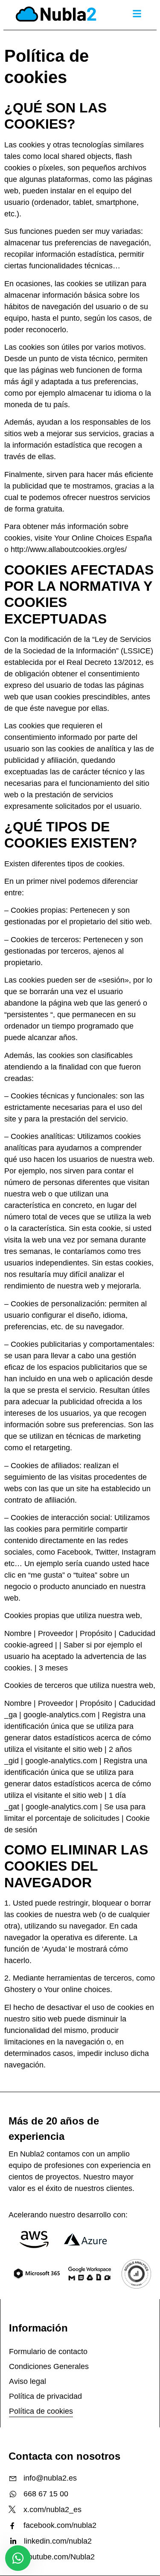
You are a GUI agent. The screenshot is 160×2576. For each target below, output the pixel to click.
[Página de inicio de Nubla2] (56, 15)
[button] (137, 13)
